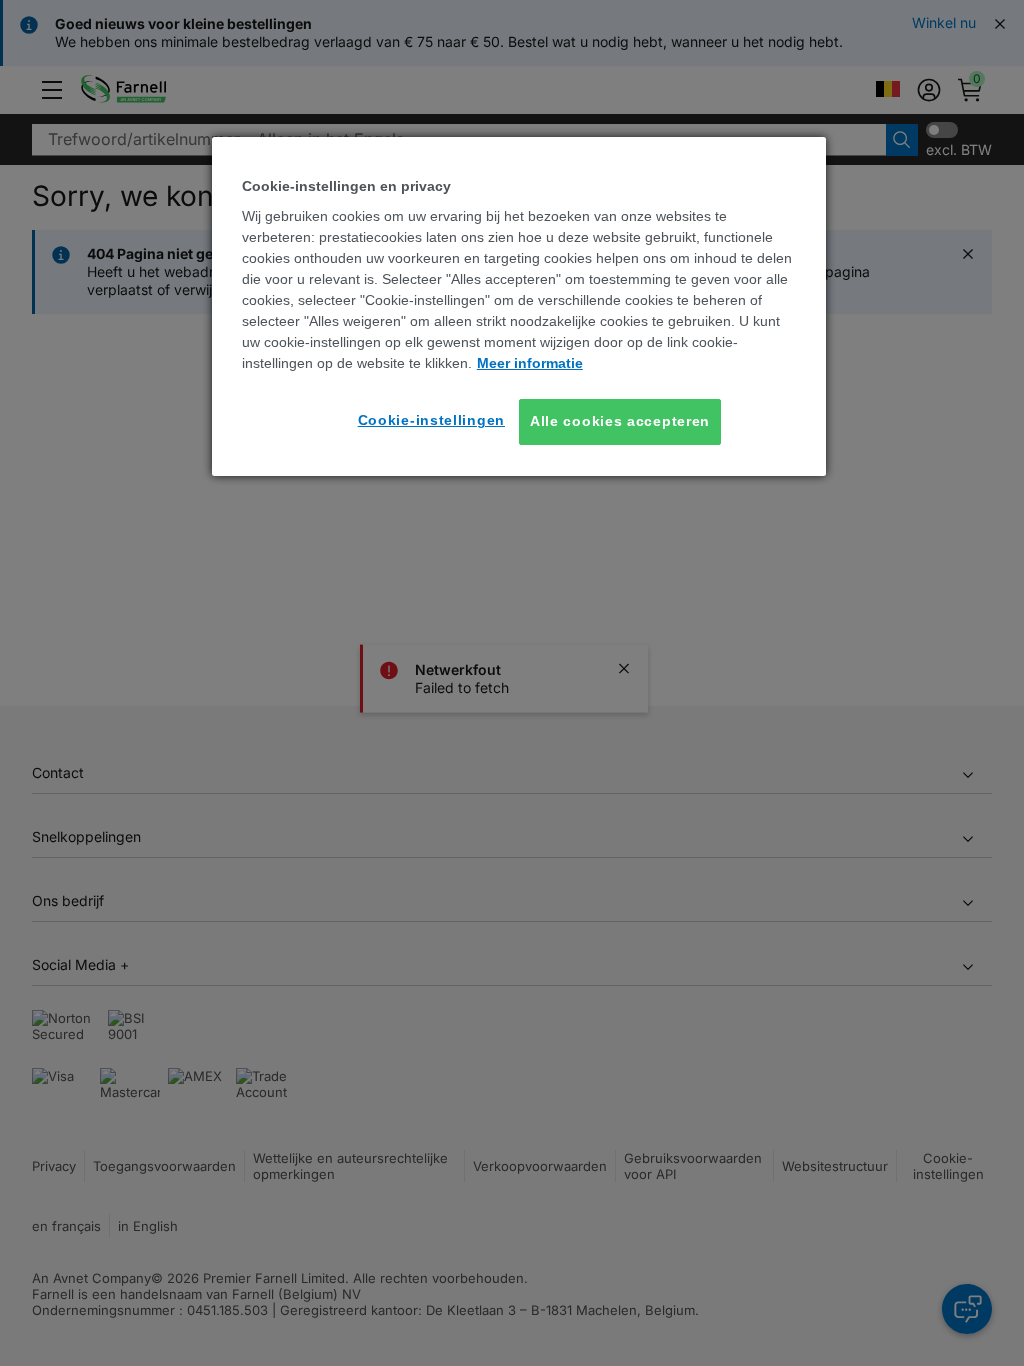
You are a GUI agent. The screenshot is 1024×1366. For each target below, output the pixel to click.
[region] (519, 306)
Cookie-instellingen (431, 420)
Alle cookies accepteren (620, 421)
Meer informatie (530, 363)
